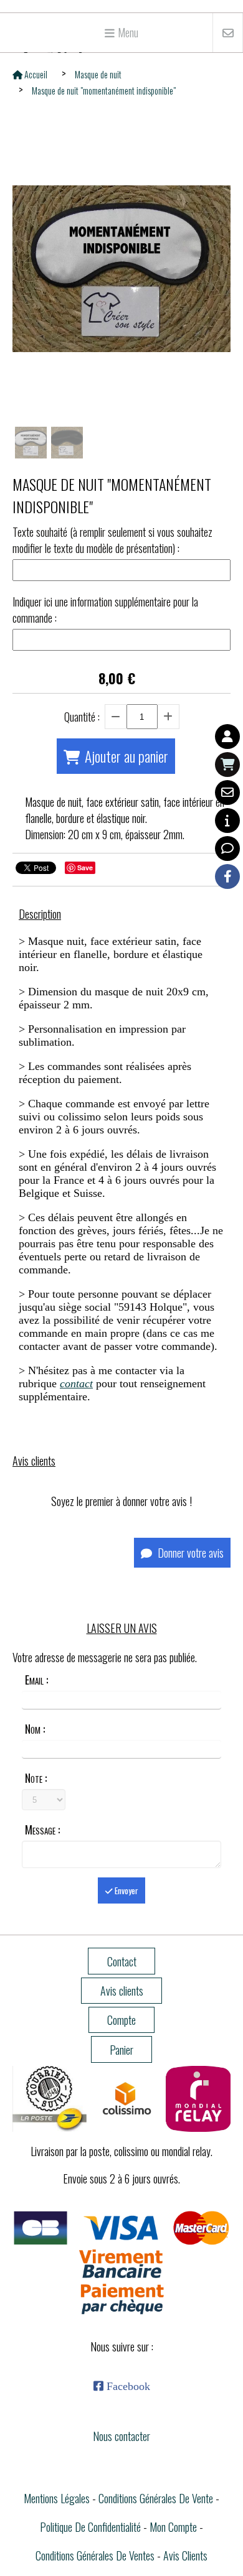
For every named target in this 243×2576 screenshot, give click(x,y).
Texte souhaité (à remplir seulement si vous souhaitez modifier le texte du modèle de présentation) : (112, 540)
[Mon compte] (227, 737)
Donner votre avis (189, 1553)
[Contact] (227, 793)
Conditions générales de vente (156, 2498)
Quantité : (82, 717)
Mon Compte (173, 2527)
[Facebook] (227, 876)
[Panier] (227, 765)
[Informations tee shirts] (227, 821)
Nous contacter (121, 2436)
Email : (36, 1680)
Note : (36, 1778)
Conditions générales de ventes (95, 2555)
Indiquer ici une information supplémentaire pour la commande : (105, 610)
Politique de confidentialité (90, 2527)
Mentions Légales (57, 2498)
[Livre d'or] (227, 849)
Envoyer (126, 1890)
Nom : (35, 1729)
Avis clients (185, 2555)
